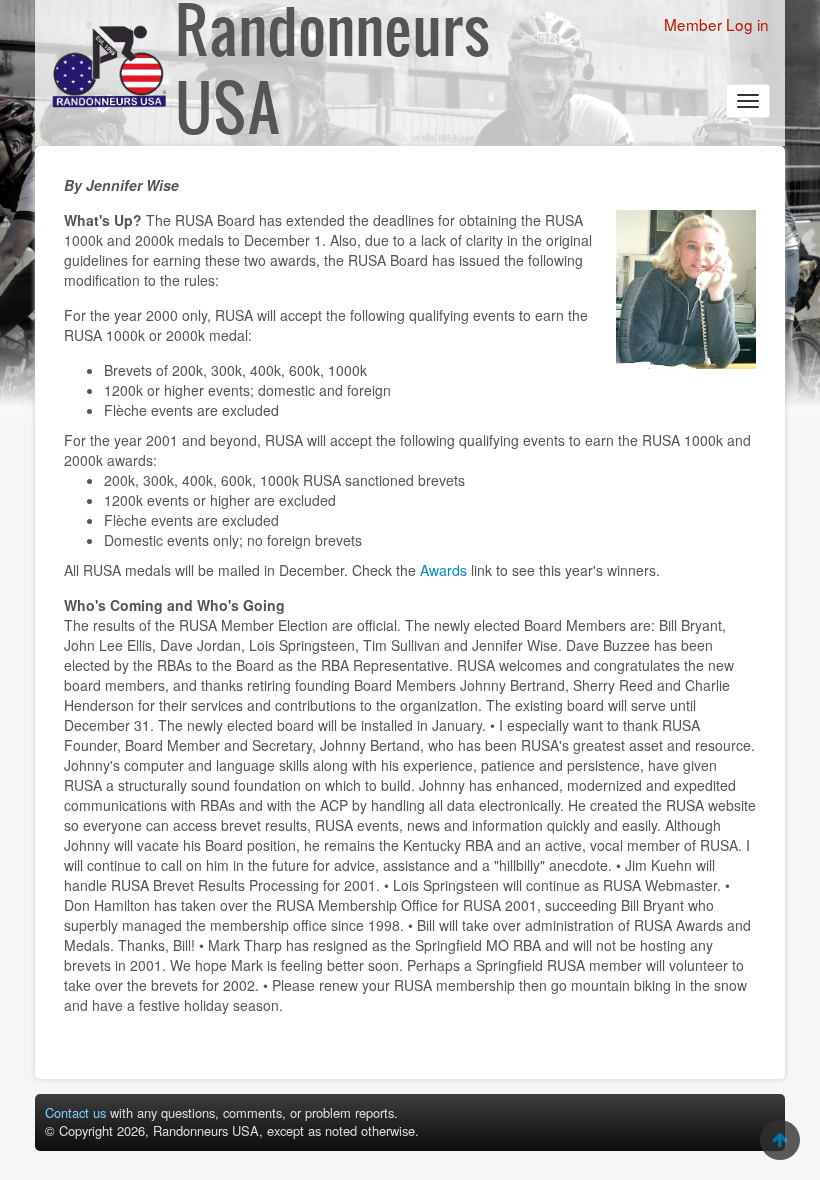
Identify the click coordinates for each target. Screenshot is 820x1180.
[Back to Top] (780, 1140)
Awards (443, 570)
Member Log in (716, 24)
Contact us (75, 1112)
